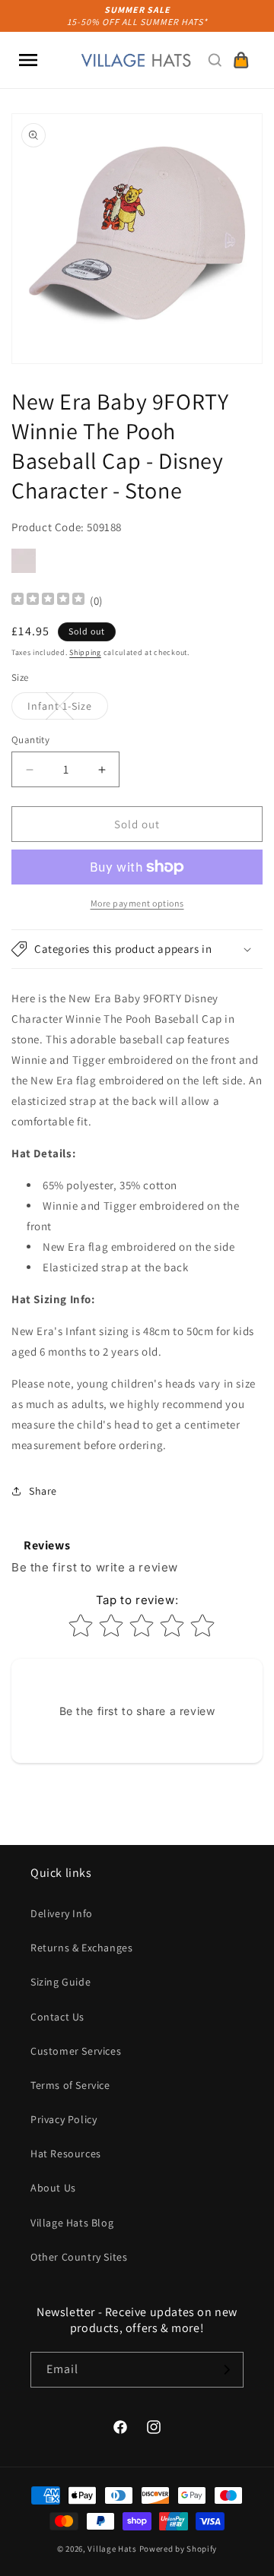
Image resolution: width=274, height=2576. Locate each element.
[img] (48, 601)
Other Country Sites (79, 2257)
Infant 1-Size (68, 709)
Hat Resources (66, 2154)
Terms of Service (70, 2085)
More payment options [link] (137, 903)
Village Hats (112, 2549)
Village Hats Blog (72, 2223)
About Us (53, 2188)
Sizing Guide (61, 1982)
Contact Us (57, 2017)
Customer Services (76, 2051)
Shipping (85, 652)
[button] (28, 60)
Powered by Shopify (178, 2549)
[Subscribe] (226, 2370)
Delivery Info (62, 1913)
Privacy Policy (64, 2119)
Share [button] (43, 1491)
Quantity (30, 740)
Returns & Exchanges (81, 1948)
